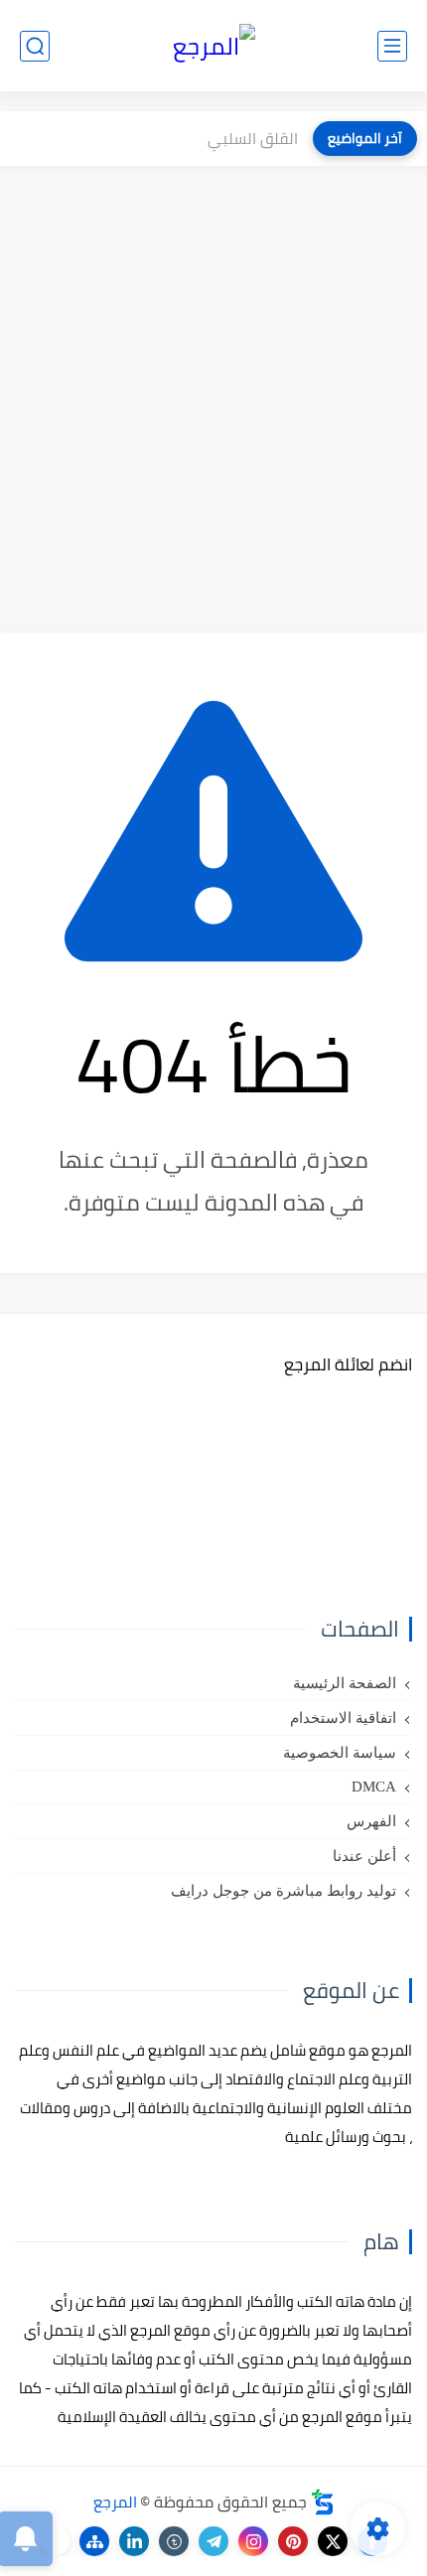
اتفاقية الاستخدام (343, 1718)
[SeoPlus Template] (323, 2502)
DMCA (374, 1787)
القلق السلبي (253, 138)
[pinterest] (293, 2541)
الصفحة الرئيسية (345, 1683)
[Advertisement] (213, 399)
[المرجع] (214, 46)
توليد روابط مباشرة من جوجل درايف (284, 1891)
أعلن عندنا (364, 1856)
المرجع (115, 2502)
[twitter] (333, 2541)
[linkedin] (134, 2541)
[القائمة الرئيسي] (392, 46)
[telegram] (213, 2541)
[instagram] (253, 2541)
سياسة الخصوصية (340, 1753)
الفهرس (371, 1821)
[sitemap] (94, 2541)
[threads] (55, 2541)
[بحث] (35, 46)
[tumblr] (174, 2541)
